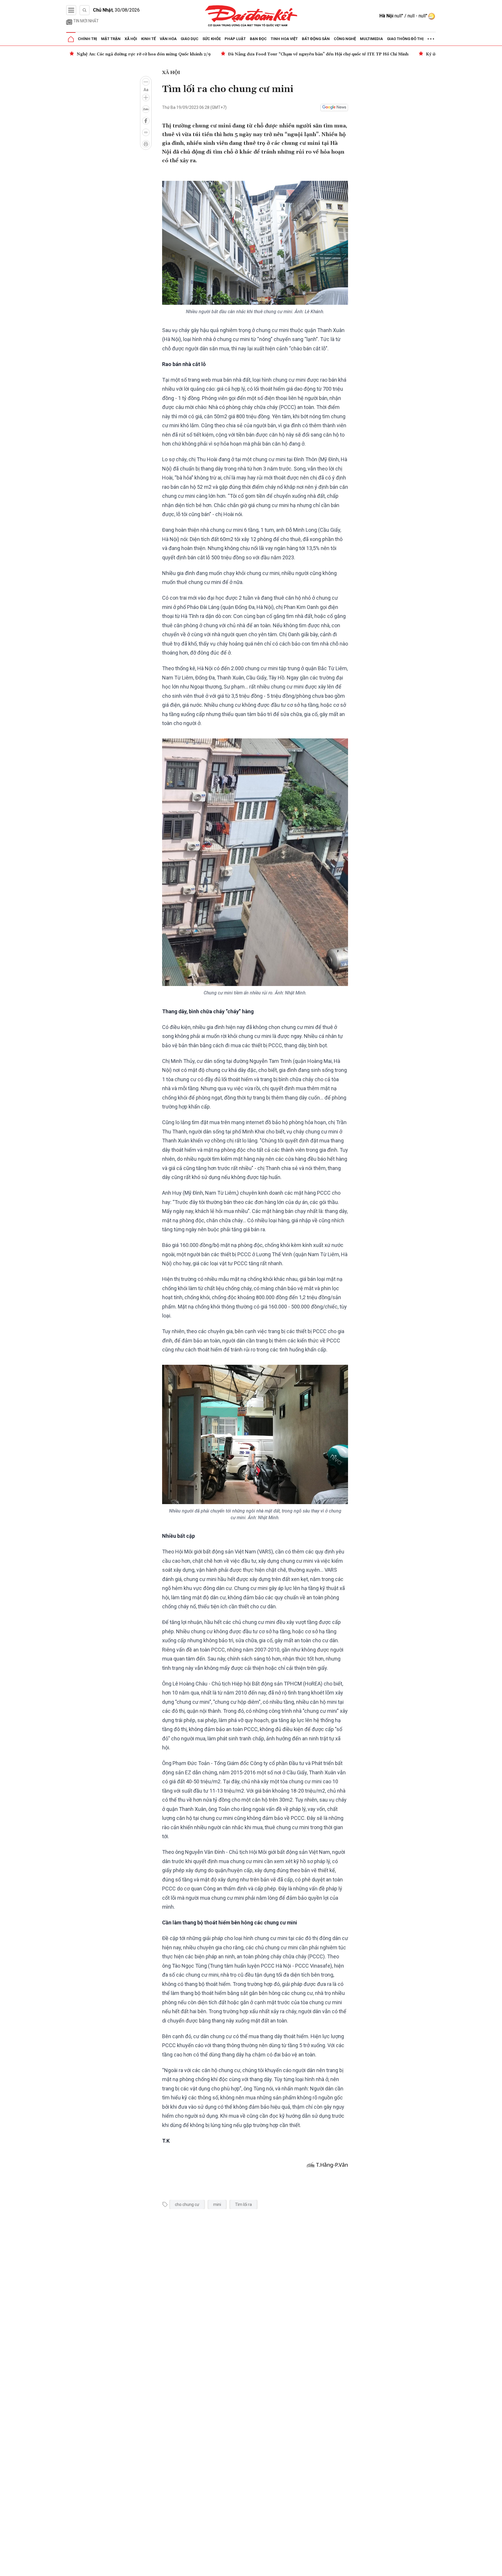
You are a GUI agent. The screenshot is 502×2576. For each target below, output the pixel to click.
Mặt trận (111, 39)
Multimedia (371, 39)
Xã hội (131, 39)
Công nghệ (345, 39)
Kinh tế (148, 39)
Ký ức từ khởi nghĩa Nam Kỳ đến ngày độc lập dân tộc (329, 54)
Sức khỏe (212, 39)
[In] (146, 144)
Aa (146, 90)
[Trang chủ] (71, 39)
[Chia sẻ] (497, 2568)
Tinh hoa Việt (284, 39)
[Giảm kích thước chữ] (146, 82)
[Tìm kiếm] (85, 10)
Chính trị (87, 39)
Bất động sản (316, 39)
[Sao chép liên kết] (146, 132)
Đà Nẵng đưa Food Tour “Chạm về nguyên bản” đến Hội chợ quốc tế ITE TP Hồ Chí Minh (167, 54)
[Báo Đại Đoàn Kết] (251, 16)
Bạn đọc (258, 39)
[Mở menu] (71, 10)
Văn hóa (168, 39)
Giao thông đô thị (405, 39)
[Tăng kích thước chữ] (146, 98)
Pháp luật (235, 39)
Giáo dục (190, 39)
